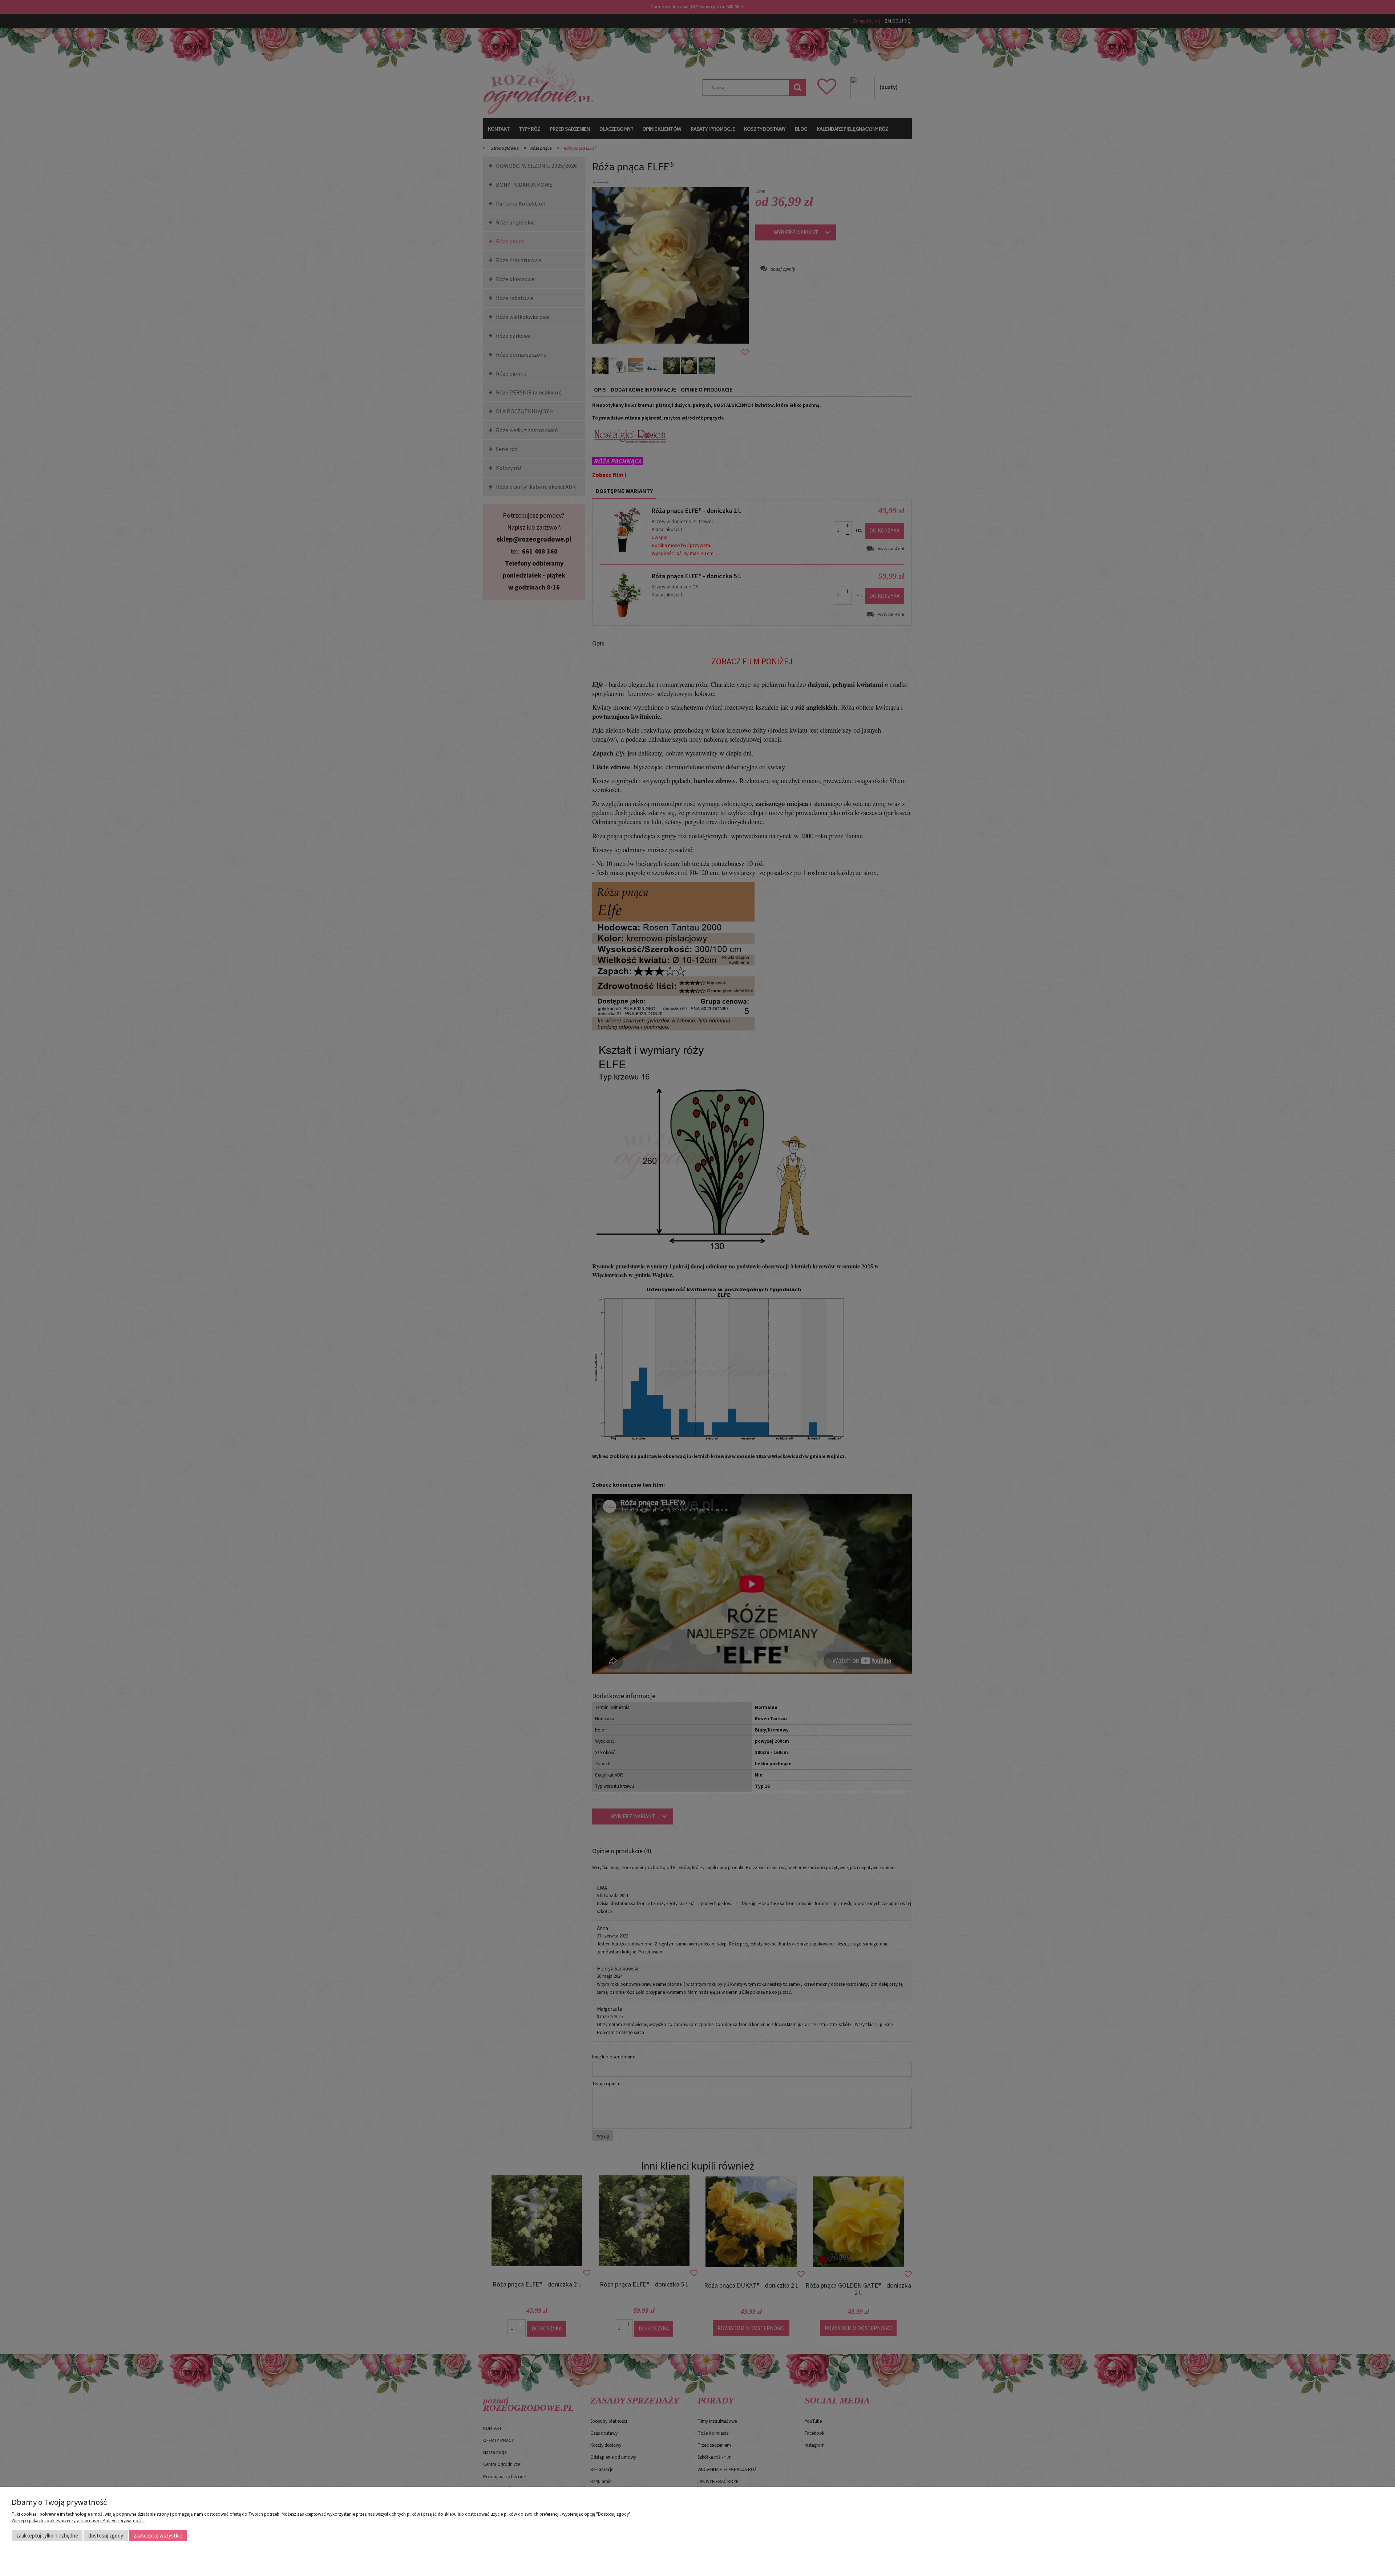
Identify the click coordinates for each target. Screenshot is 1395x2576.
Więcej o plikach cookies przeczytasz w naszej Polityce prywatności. (78, 2521)
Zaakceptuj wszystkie (158, 2536)
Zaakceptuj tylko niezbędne (47, 2536)
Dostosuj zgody (106, 2536)
